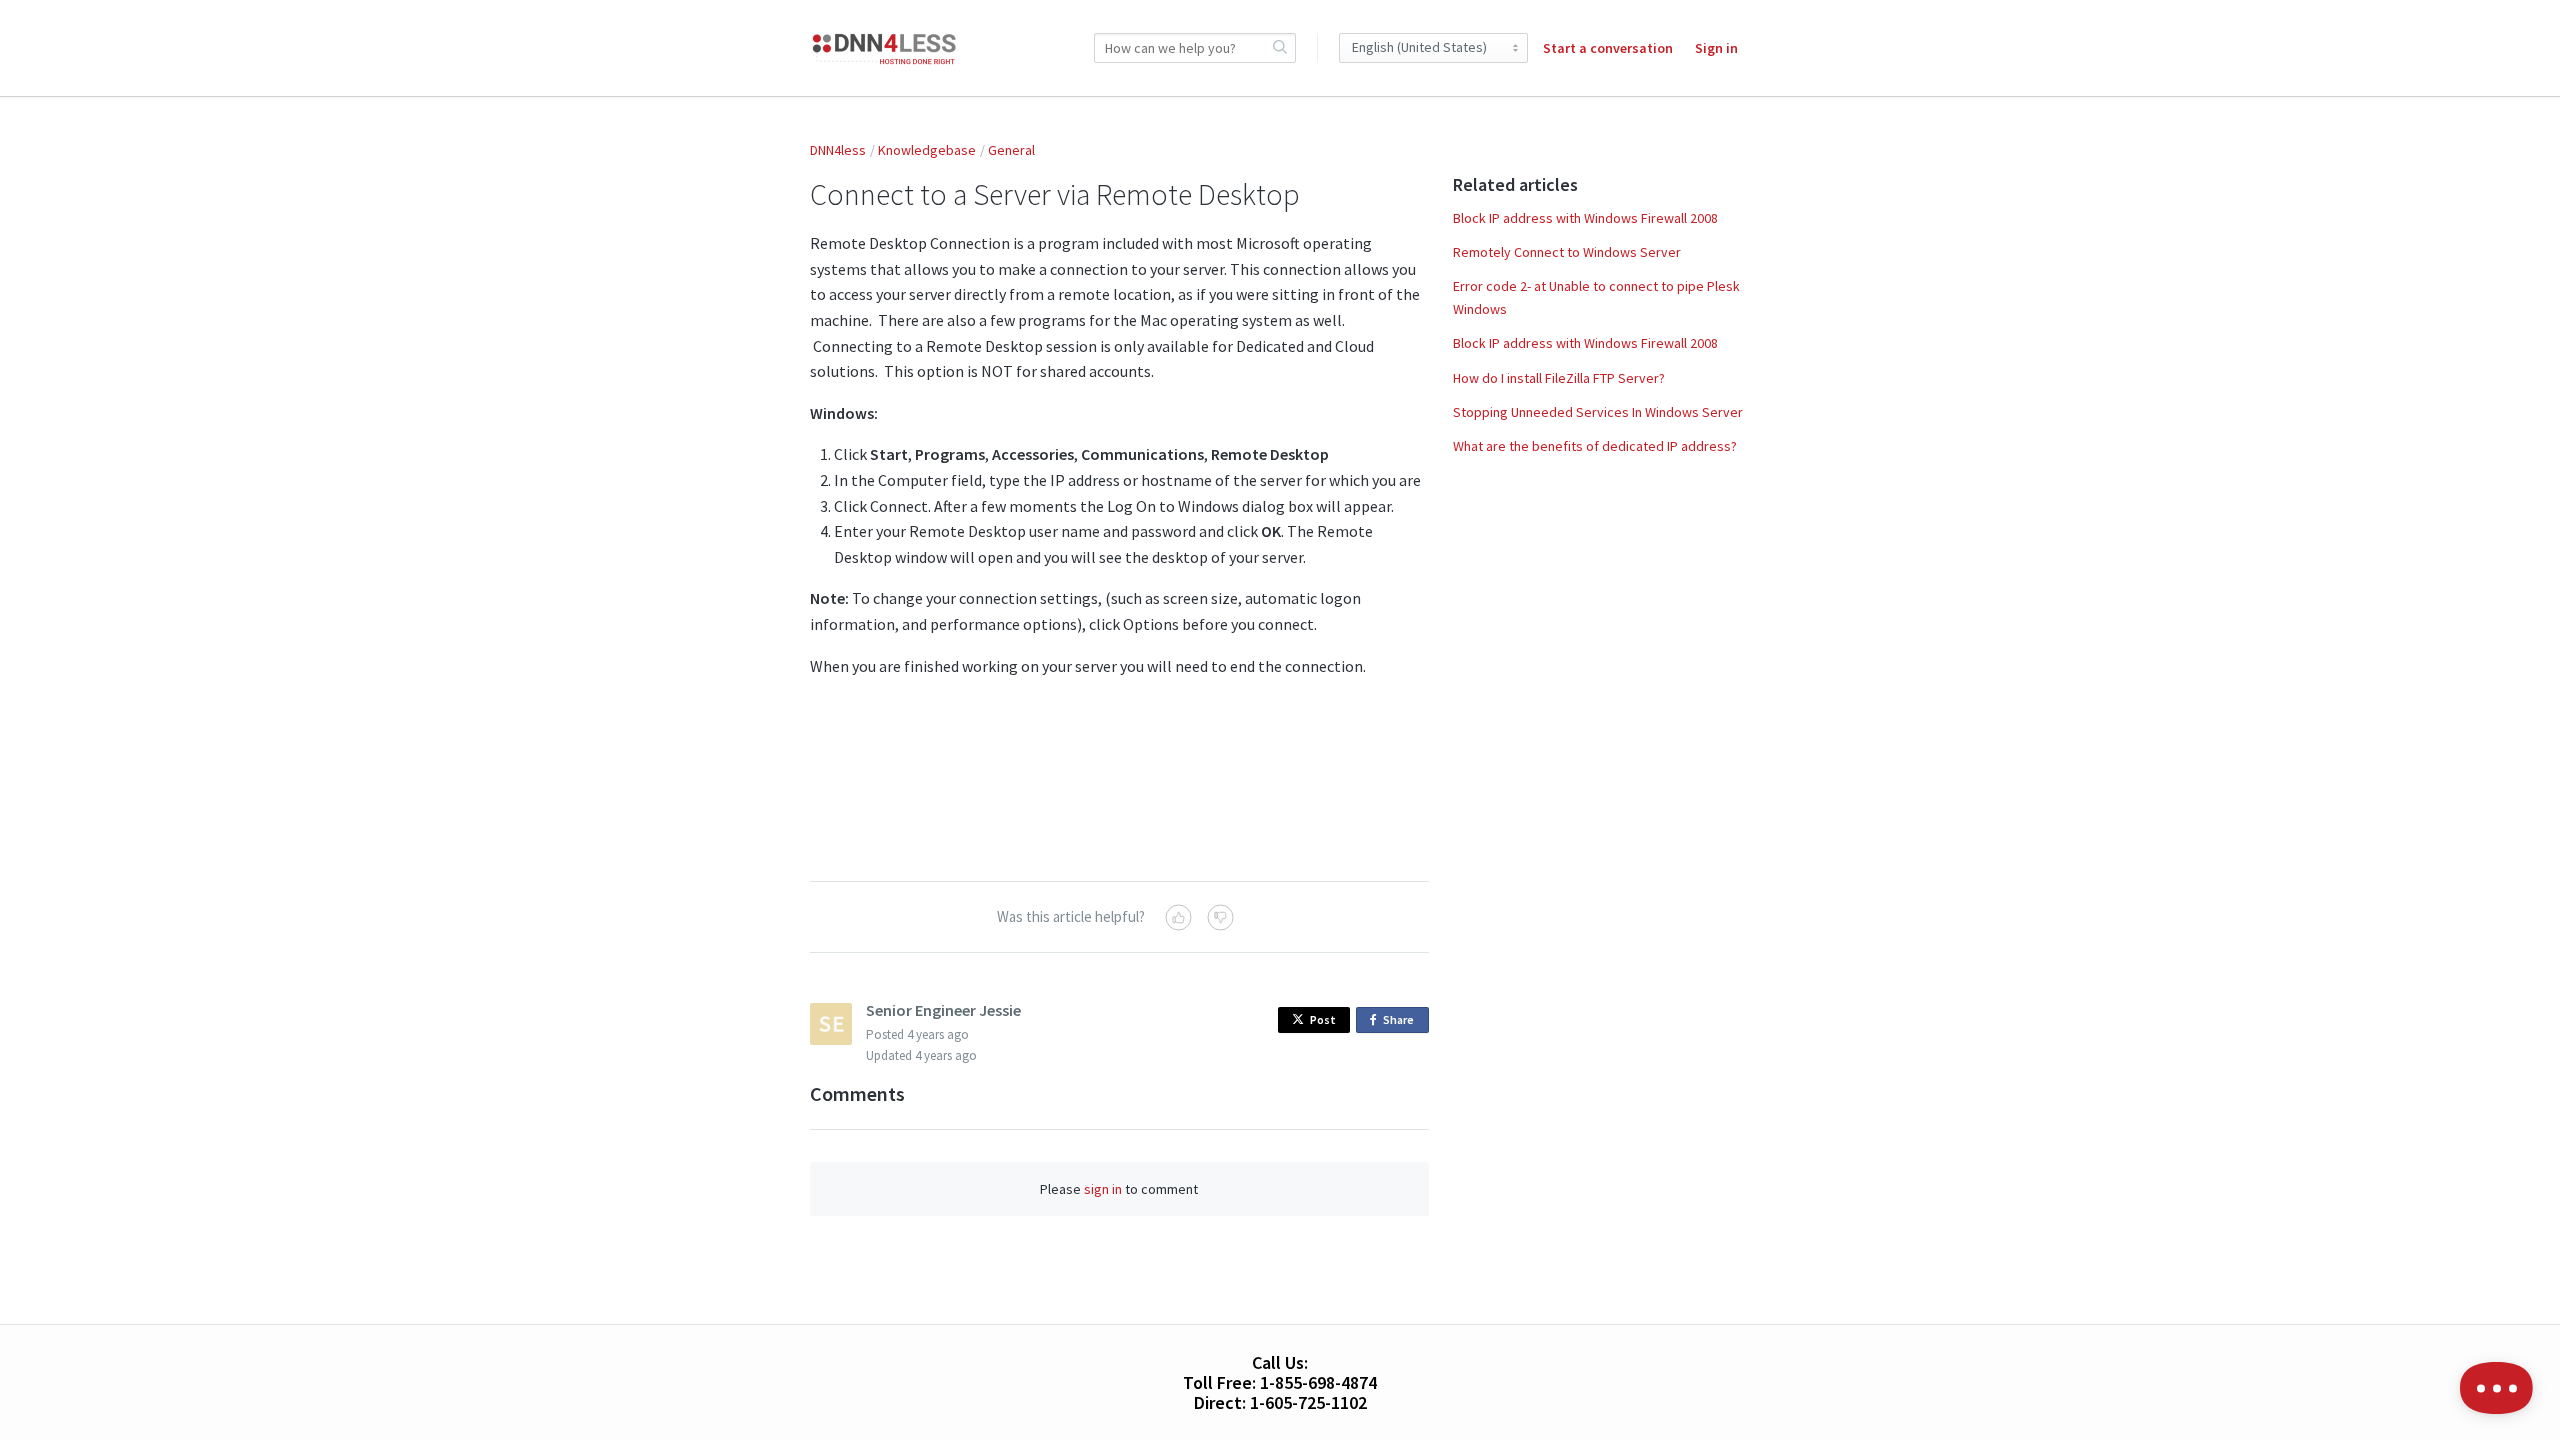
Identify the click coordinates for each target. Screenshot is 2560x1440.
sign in (1103, 1189)
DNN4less (838, 150)
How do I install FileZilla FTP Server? (1559, 378)
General (1011, 150)
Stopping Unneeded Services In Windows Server (1598, 412)
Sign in (1716, 48)
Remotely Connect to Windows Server (1567, 252)
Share (1402, 1022)
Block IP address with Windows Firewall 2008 (1585, 218)
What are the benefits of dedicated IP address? (1595, 446)
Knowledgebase (927, 150)
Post (1323, 1019)
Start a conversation (1608, 48)
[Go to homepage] (885, 48)
